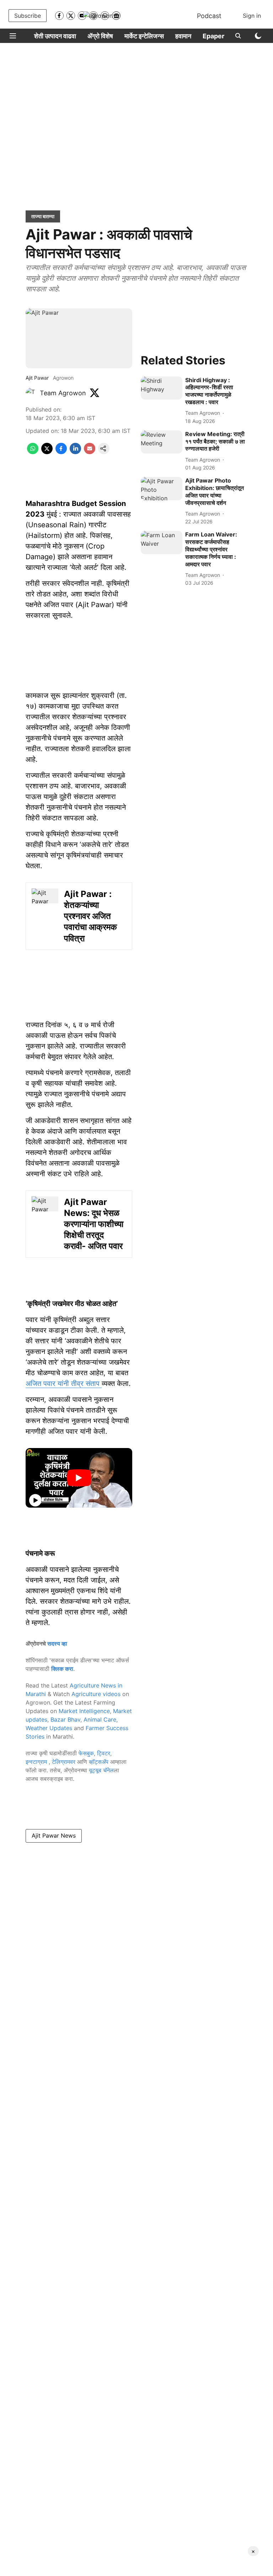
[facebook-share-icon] (61, 452)
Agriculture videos (96, 1694)
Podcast (209, 16)
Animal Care (100, 1719)
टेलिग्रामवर (64, 1762)
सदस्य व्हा (57, 1644)
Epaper (213, 36)
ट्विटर (104, 1753)
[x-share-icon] (47, 452)
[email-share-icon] (90, 452)
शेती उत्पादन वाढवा (55, 36)
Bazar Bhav (65, 1719)
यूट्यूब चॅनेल (101, 1770)
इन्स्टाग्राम (37, 1762)
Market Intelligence (84, 1711)
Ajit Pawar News (54, 1835)
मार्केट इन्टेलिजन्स (144, 36)
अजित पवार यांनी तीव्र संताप (64, 1383)
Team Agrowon (63, 393)
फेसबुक (86, 1753)
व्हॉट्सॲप (99, 1762)
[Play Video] (79, 1478)
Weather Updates (49, 1728)
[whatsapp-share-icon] (33, 452)
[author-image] (31, 393)
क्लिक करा (62, 1669)
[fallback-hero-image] (162, 388)
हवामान (183, 36)
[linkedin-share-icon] (75, 452)
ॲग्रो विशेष (100, 36)
